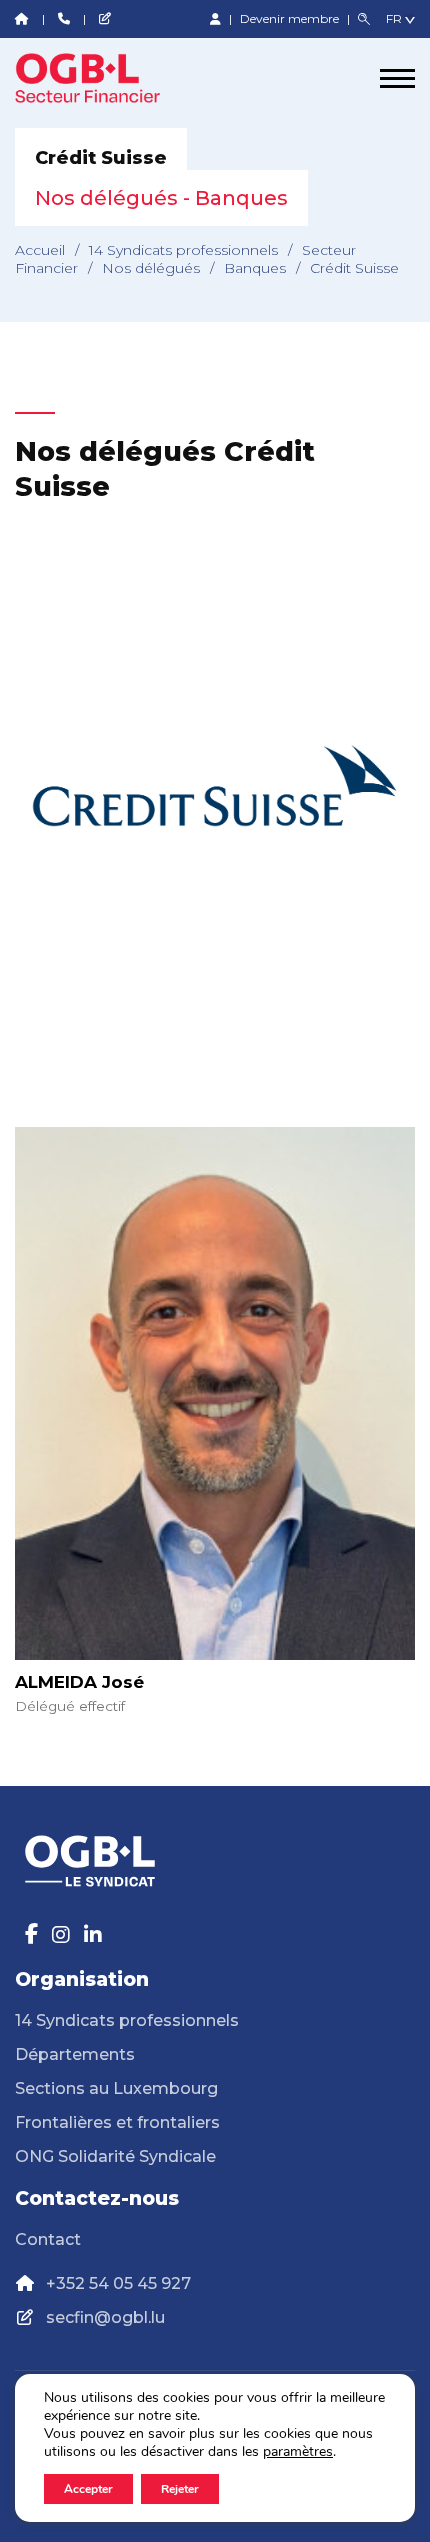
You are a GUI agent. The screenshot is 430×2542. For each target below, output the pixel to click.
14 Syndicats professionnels (183, 250)
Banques (255, 268)
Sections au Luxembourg (116, 2088)
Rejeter (180, 2489)
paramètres (298, 2452)
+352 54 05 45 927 (118, 2283)
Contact (48, 2239)
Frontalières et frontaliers (117, 2122)
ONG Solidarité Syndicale (115, 2156)
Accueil (40, 250)
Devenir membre (291, 18)
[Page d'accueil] (90, 78)
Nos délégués (151, 268)
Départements (75, 2054)
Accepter (88, 2489)
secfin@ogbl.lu (105, 2317)
